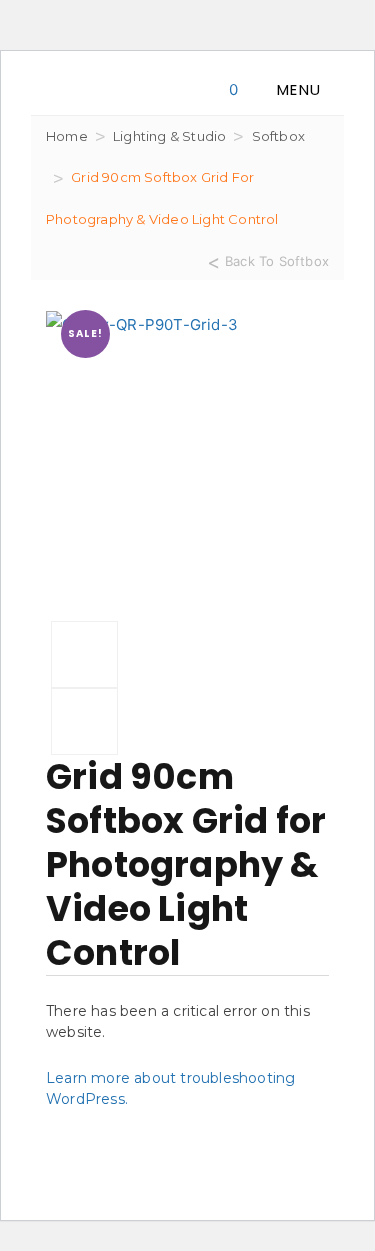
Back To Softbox (277, 260)
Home (67, 136)
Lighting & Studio (169, 136)
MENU (299, 89)
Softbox (278, 136)
